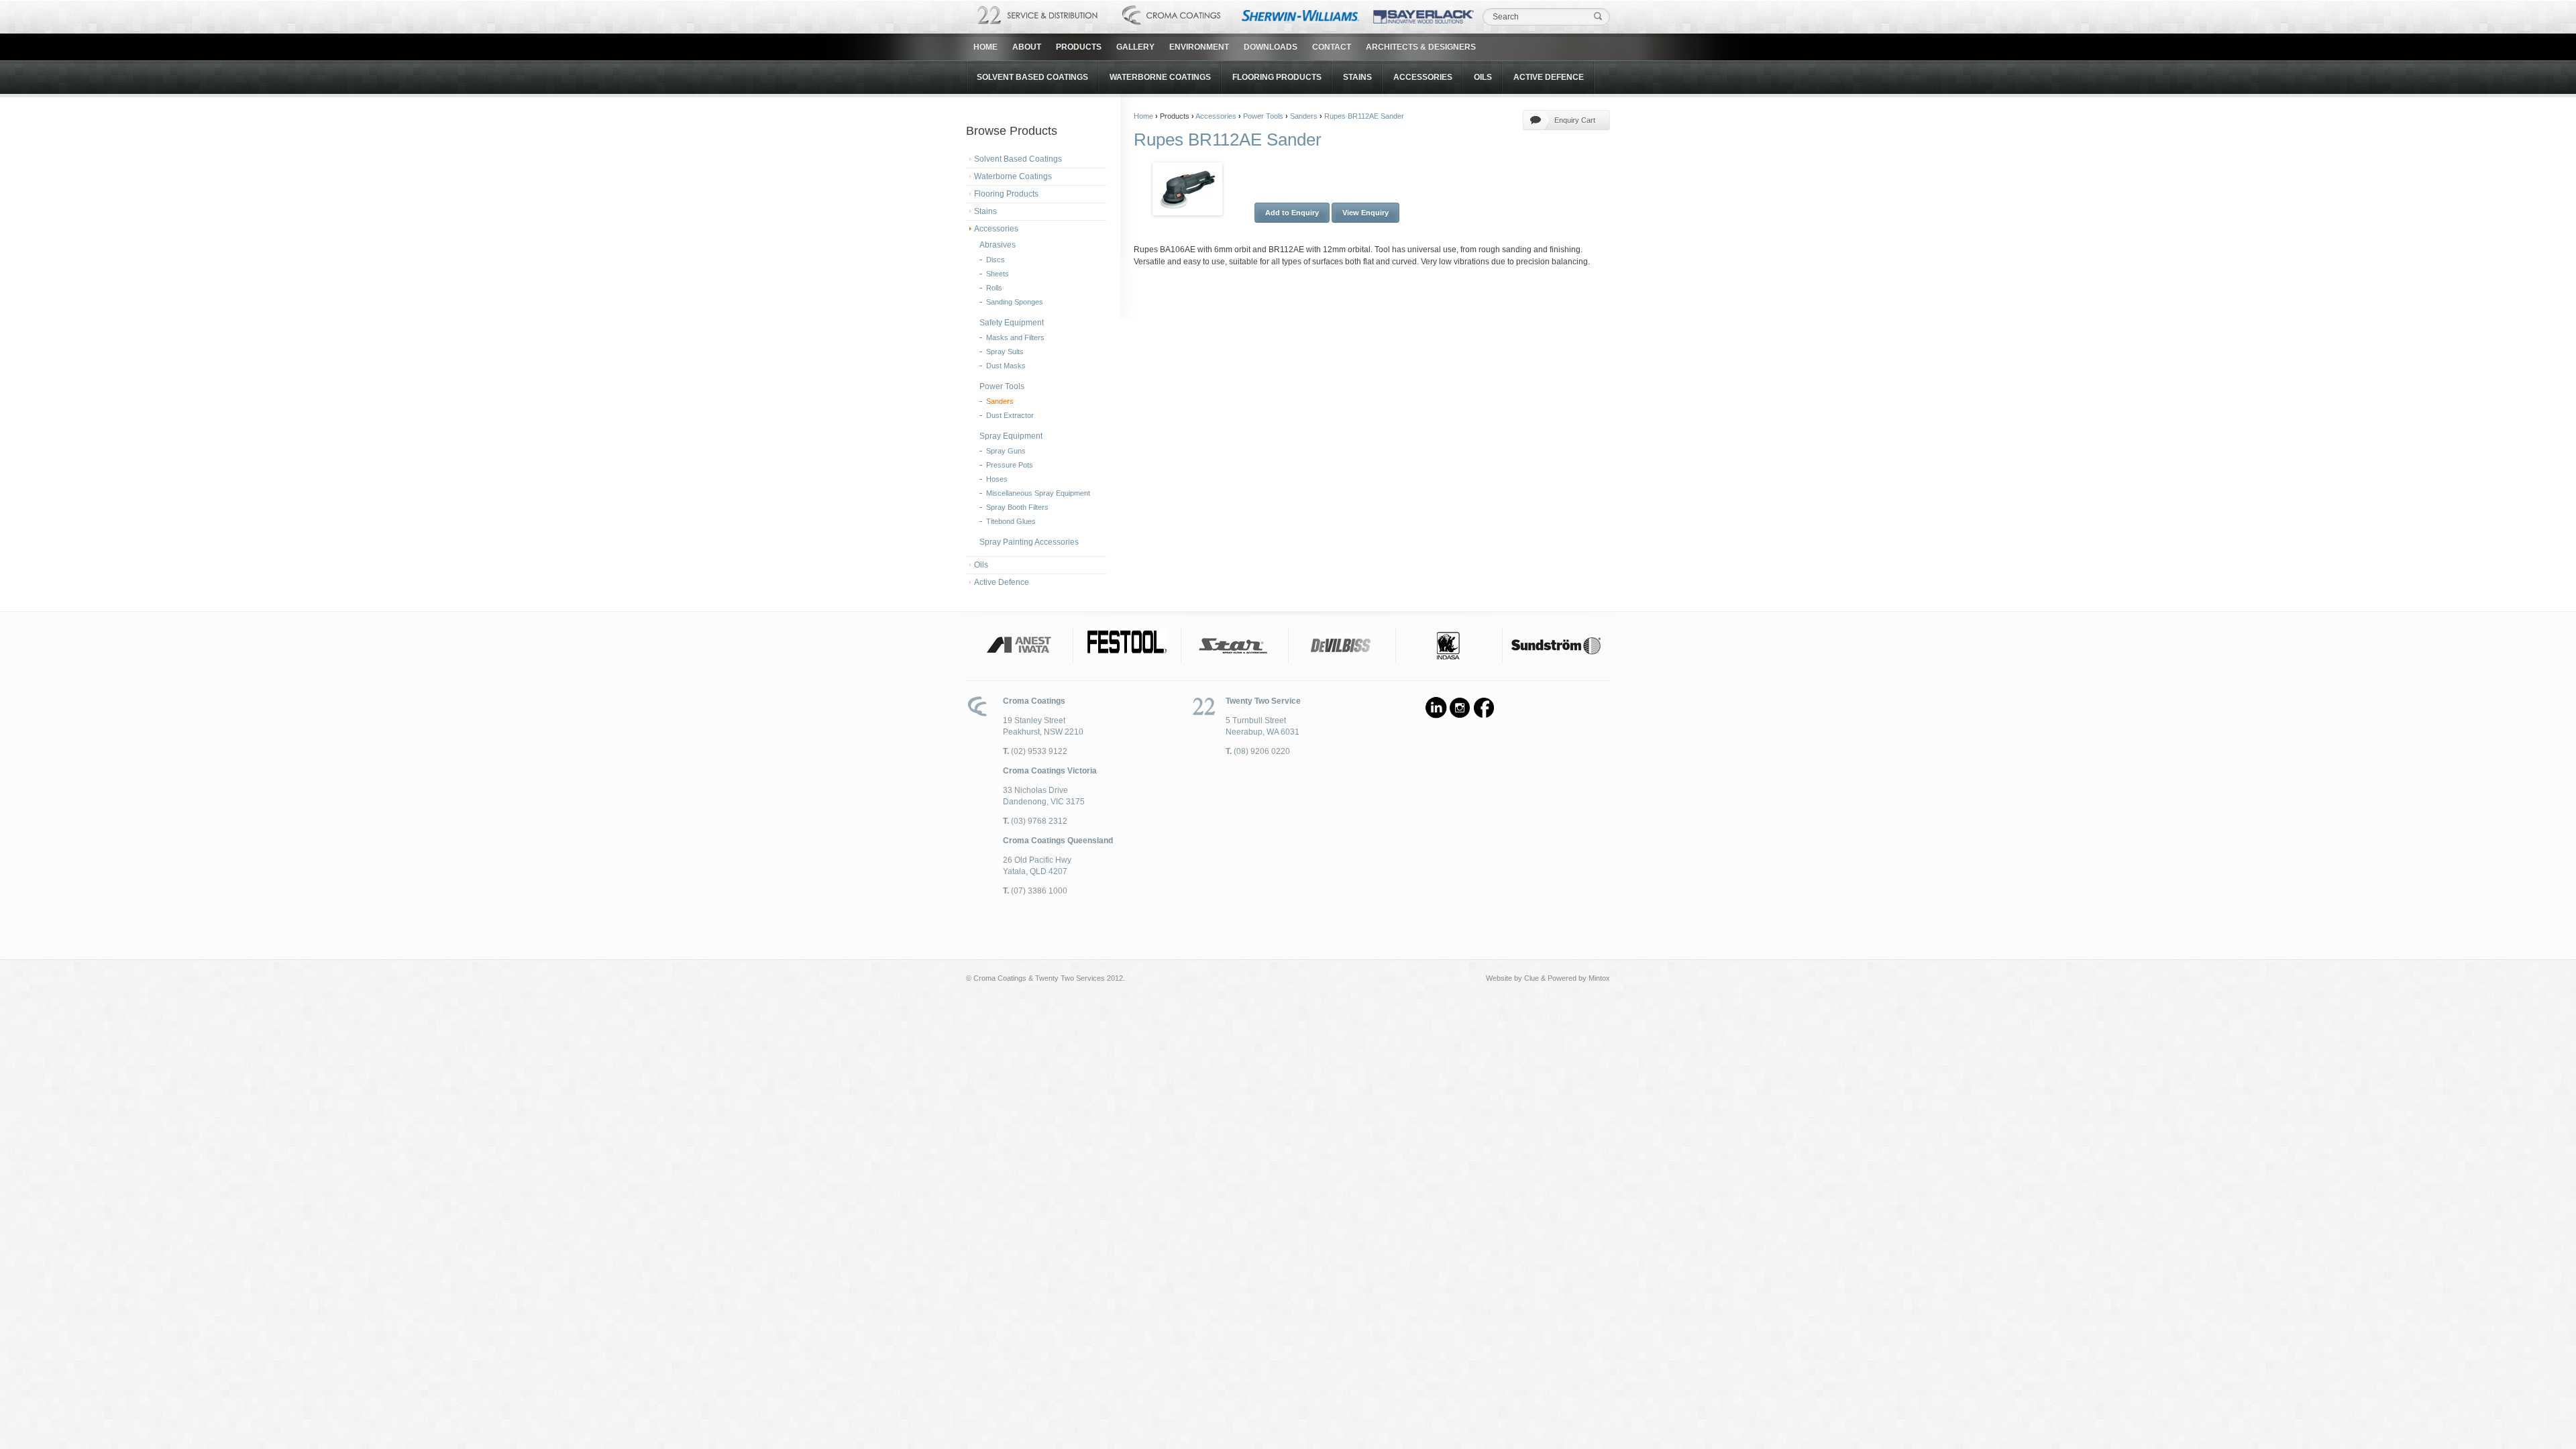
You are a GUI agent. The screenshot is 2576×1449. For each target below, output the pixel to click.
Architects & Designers (1421, 47)
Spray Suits (1005, 352)
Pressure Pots (1010, 465)
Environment (1199, 47)
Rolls (994, 288)
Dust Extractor (1010, 415)
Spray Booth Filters (1017, 507)
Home (985, 47)
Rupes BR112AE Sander (1364, 116)
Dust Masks (1006, 366)
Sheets (998, 274)
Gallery (1135, 47)
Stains (1357, 77)
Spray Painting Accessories (1029, 542)
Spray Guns (1006, 451)
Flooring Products (1277, 77)
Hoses (997, 479)
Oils (1483, 77)
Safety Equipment (1012, 323)
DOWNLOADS (1271, 47)
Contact (1332, 47)
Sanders (1000, 401)
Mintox (1599, 978)
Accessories (1423, 77)
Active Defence (1549, 77)
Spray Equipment (1011, 436)
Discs (996, 260)
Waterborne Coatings (1160, 77)
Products (1079, 47)
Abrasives (998, 245)
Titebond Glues (1011, 521)
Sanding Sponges (1015, 302)
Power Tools (1002, 386)
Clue (1532, 978)
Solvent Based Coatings (1032, 77)
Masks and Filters (1015, 337)
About (1027, 47)
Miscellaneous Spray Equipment (1038, 493)
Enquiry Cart (1575, 120)
